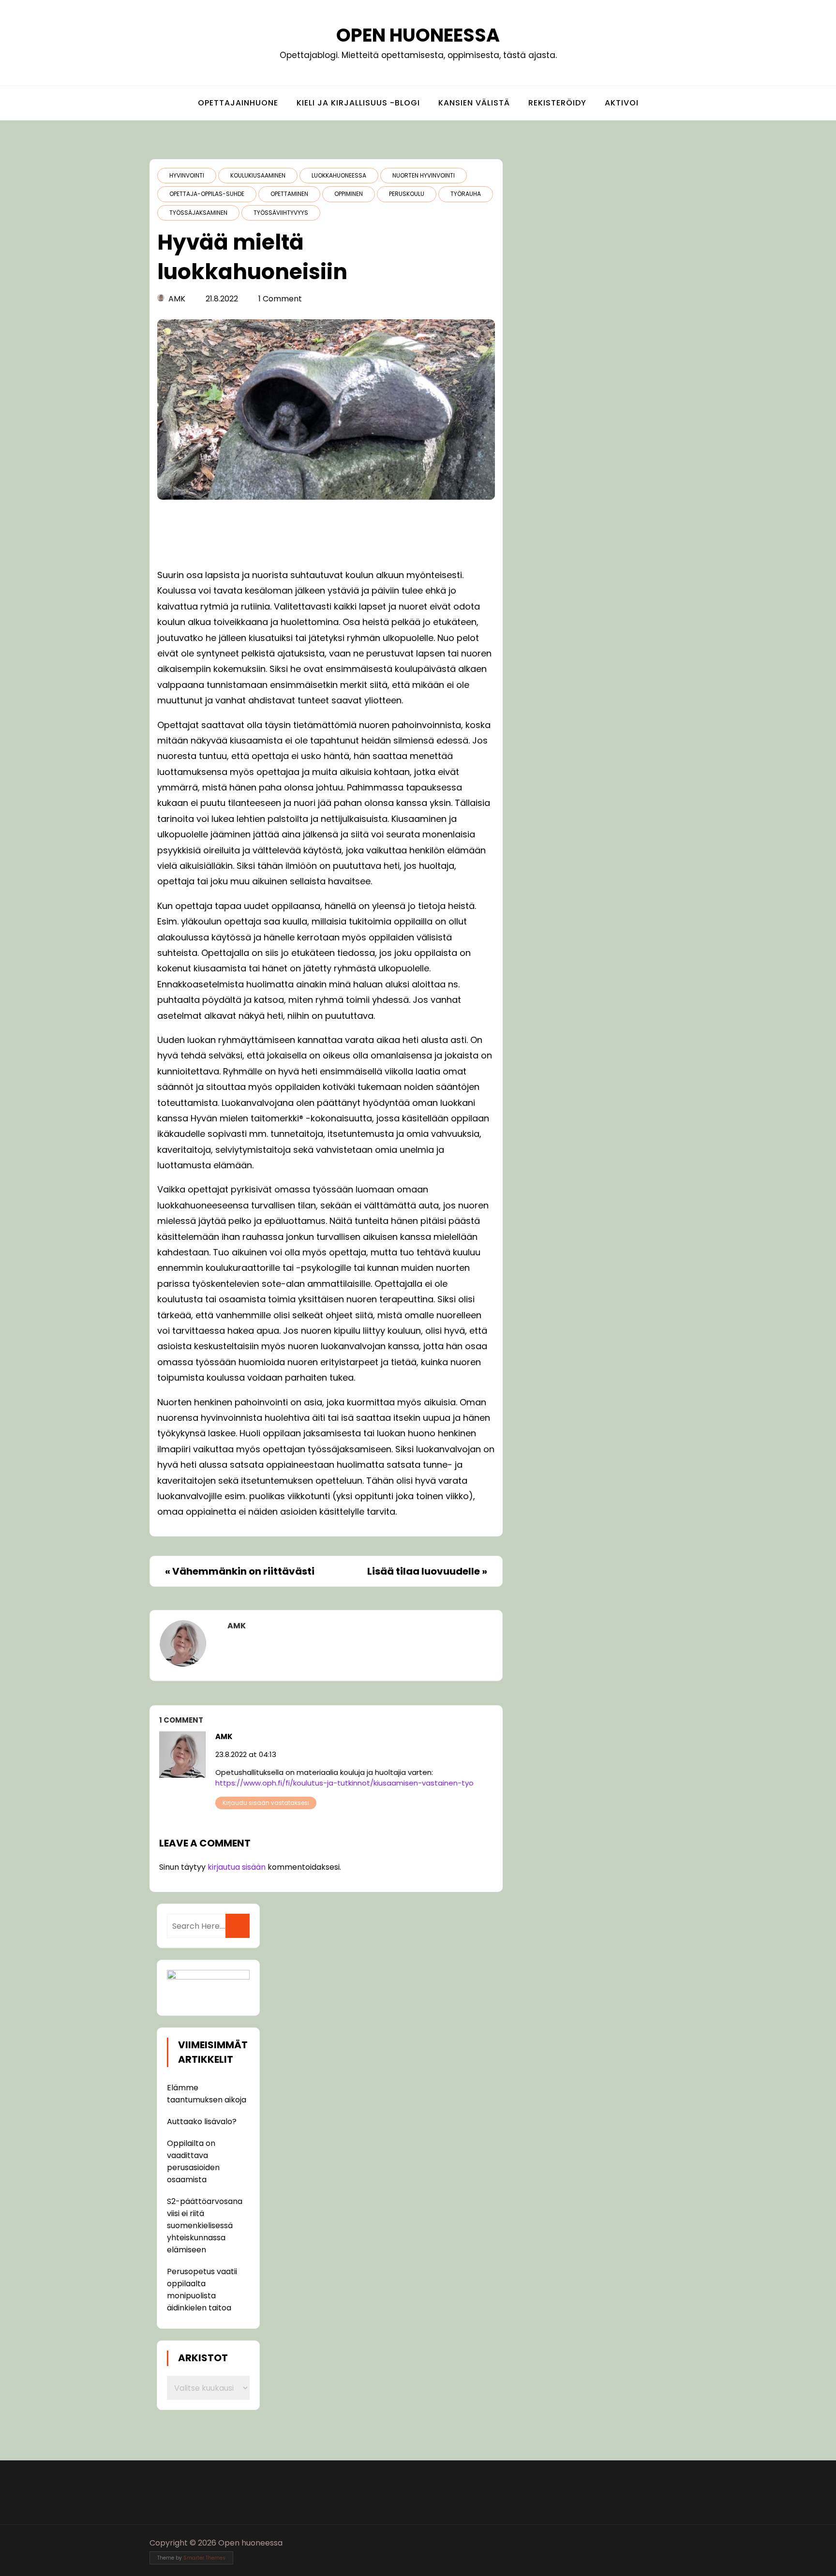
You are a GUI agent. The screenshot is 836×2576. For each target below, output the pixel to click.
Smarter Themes (204, 2558)
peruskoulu (407, 194)
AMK (177, 299)
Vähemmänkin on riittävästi (243, 1571)
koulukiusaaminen (258, 175)
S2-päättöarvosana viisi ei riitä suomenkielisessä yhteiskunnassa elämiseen (205, 2226)
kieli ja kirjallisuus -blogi (358, 103)
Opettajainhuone (238, 103)
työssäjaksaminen (198, 213)
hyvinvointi (187, 175)
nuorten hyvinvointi (424, 175)
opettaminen (289, 194)
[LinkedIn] (680, 2543)
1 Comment (280, 299)
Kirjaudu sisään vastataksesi (266, 1803)
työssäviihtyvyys (281, 213)
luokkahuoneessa (339, 175)
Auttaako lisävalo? (202, 2122)
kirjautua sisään (237, 1867)
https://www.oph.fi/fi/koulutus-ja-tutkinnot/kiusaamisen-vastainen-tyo (344, 1783)
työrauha (466, 194)
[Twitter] (662, 2543)
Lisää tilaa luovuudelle (424, 1571)
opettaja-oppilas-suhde (207, 194)
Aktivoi (622, 103)
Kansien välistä (474, 103)
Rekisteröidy (557, 103)
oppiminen (349, 194)
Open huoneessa (418, 35)
